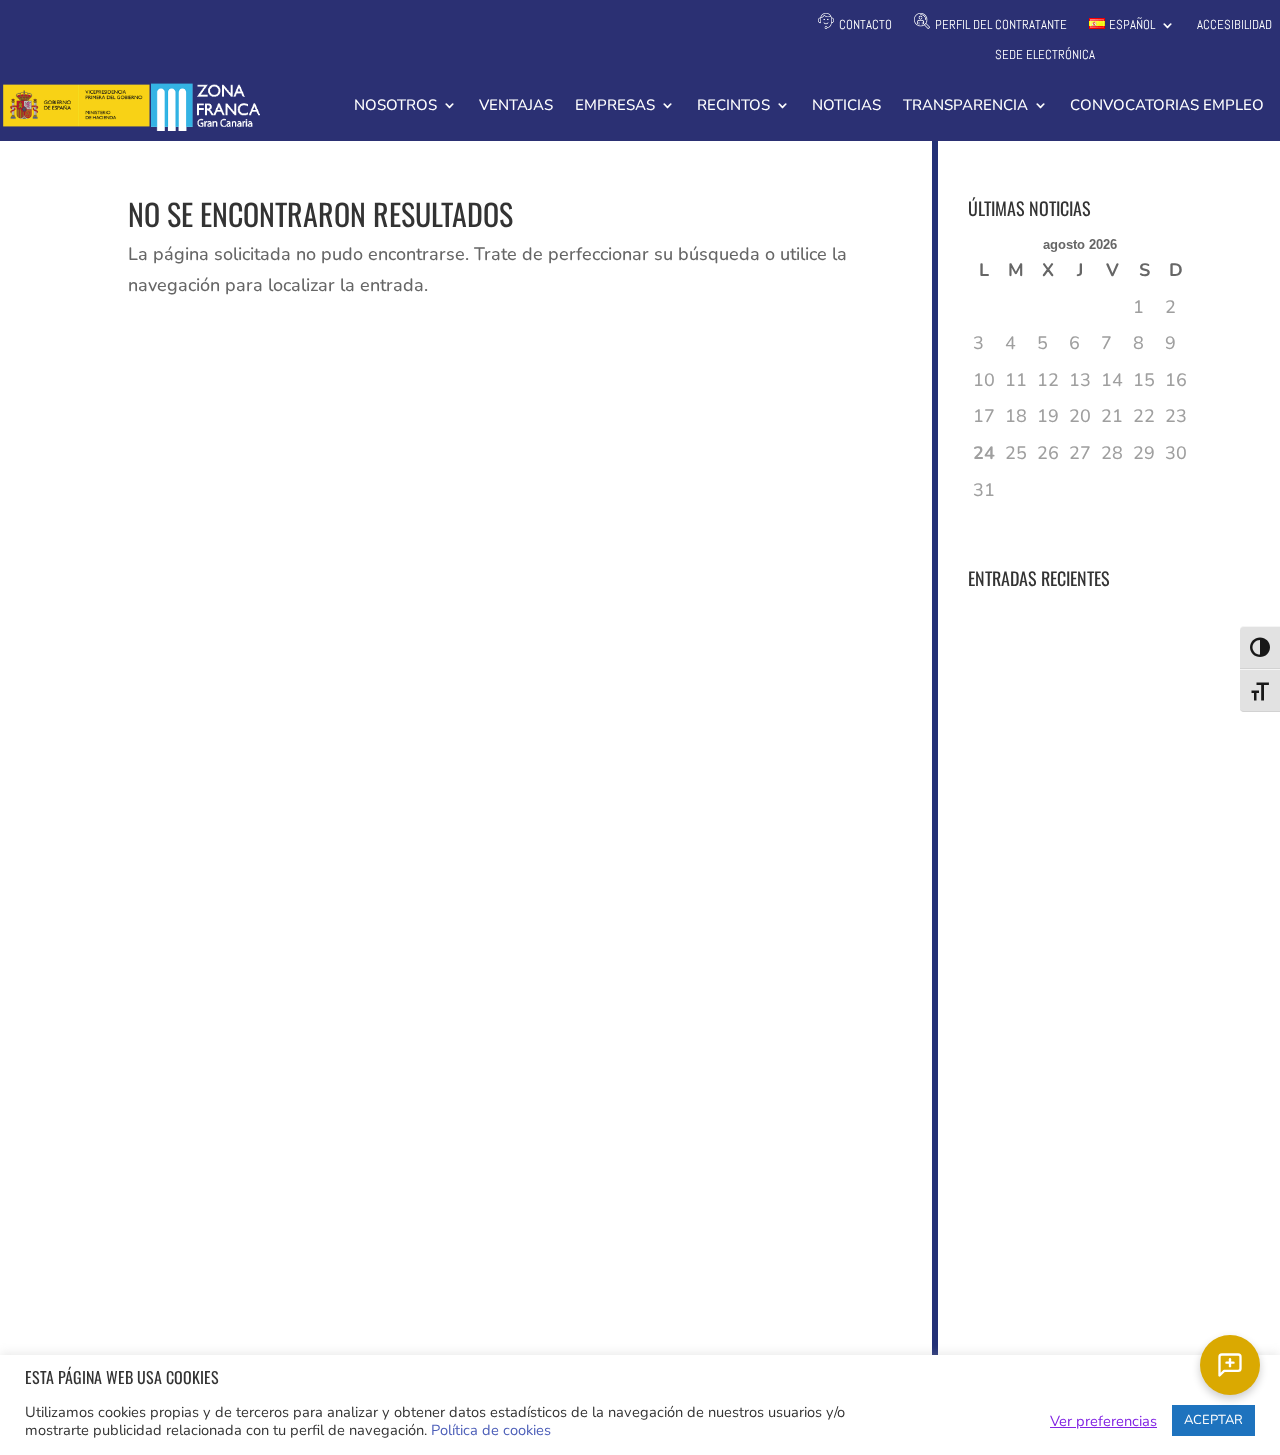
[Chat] (1230, 1365)
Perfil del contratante (1001, 24)
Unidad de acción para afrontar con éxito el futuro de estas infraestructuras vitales (1059, 1027)
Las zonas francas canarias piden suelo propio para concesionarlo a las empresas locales (1052, 865)
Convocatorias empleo (1167, 106)
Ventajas (516, 106)
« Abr (990, 523)
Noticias (846, 106)
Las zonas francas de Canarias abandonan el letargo (1054, 1259)
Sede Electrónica (1045, 55)
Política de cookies (491, 1430)
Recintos (733, 106)
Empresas (615, 106)
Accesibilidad (1234, 25)
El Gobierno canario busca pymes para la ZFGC (1053, 1158)
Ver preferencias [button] (1103, 1421)
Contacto (865, 24)
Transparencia (965, 106)
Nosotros (395, 106)
